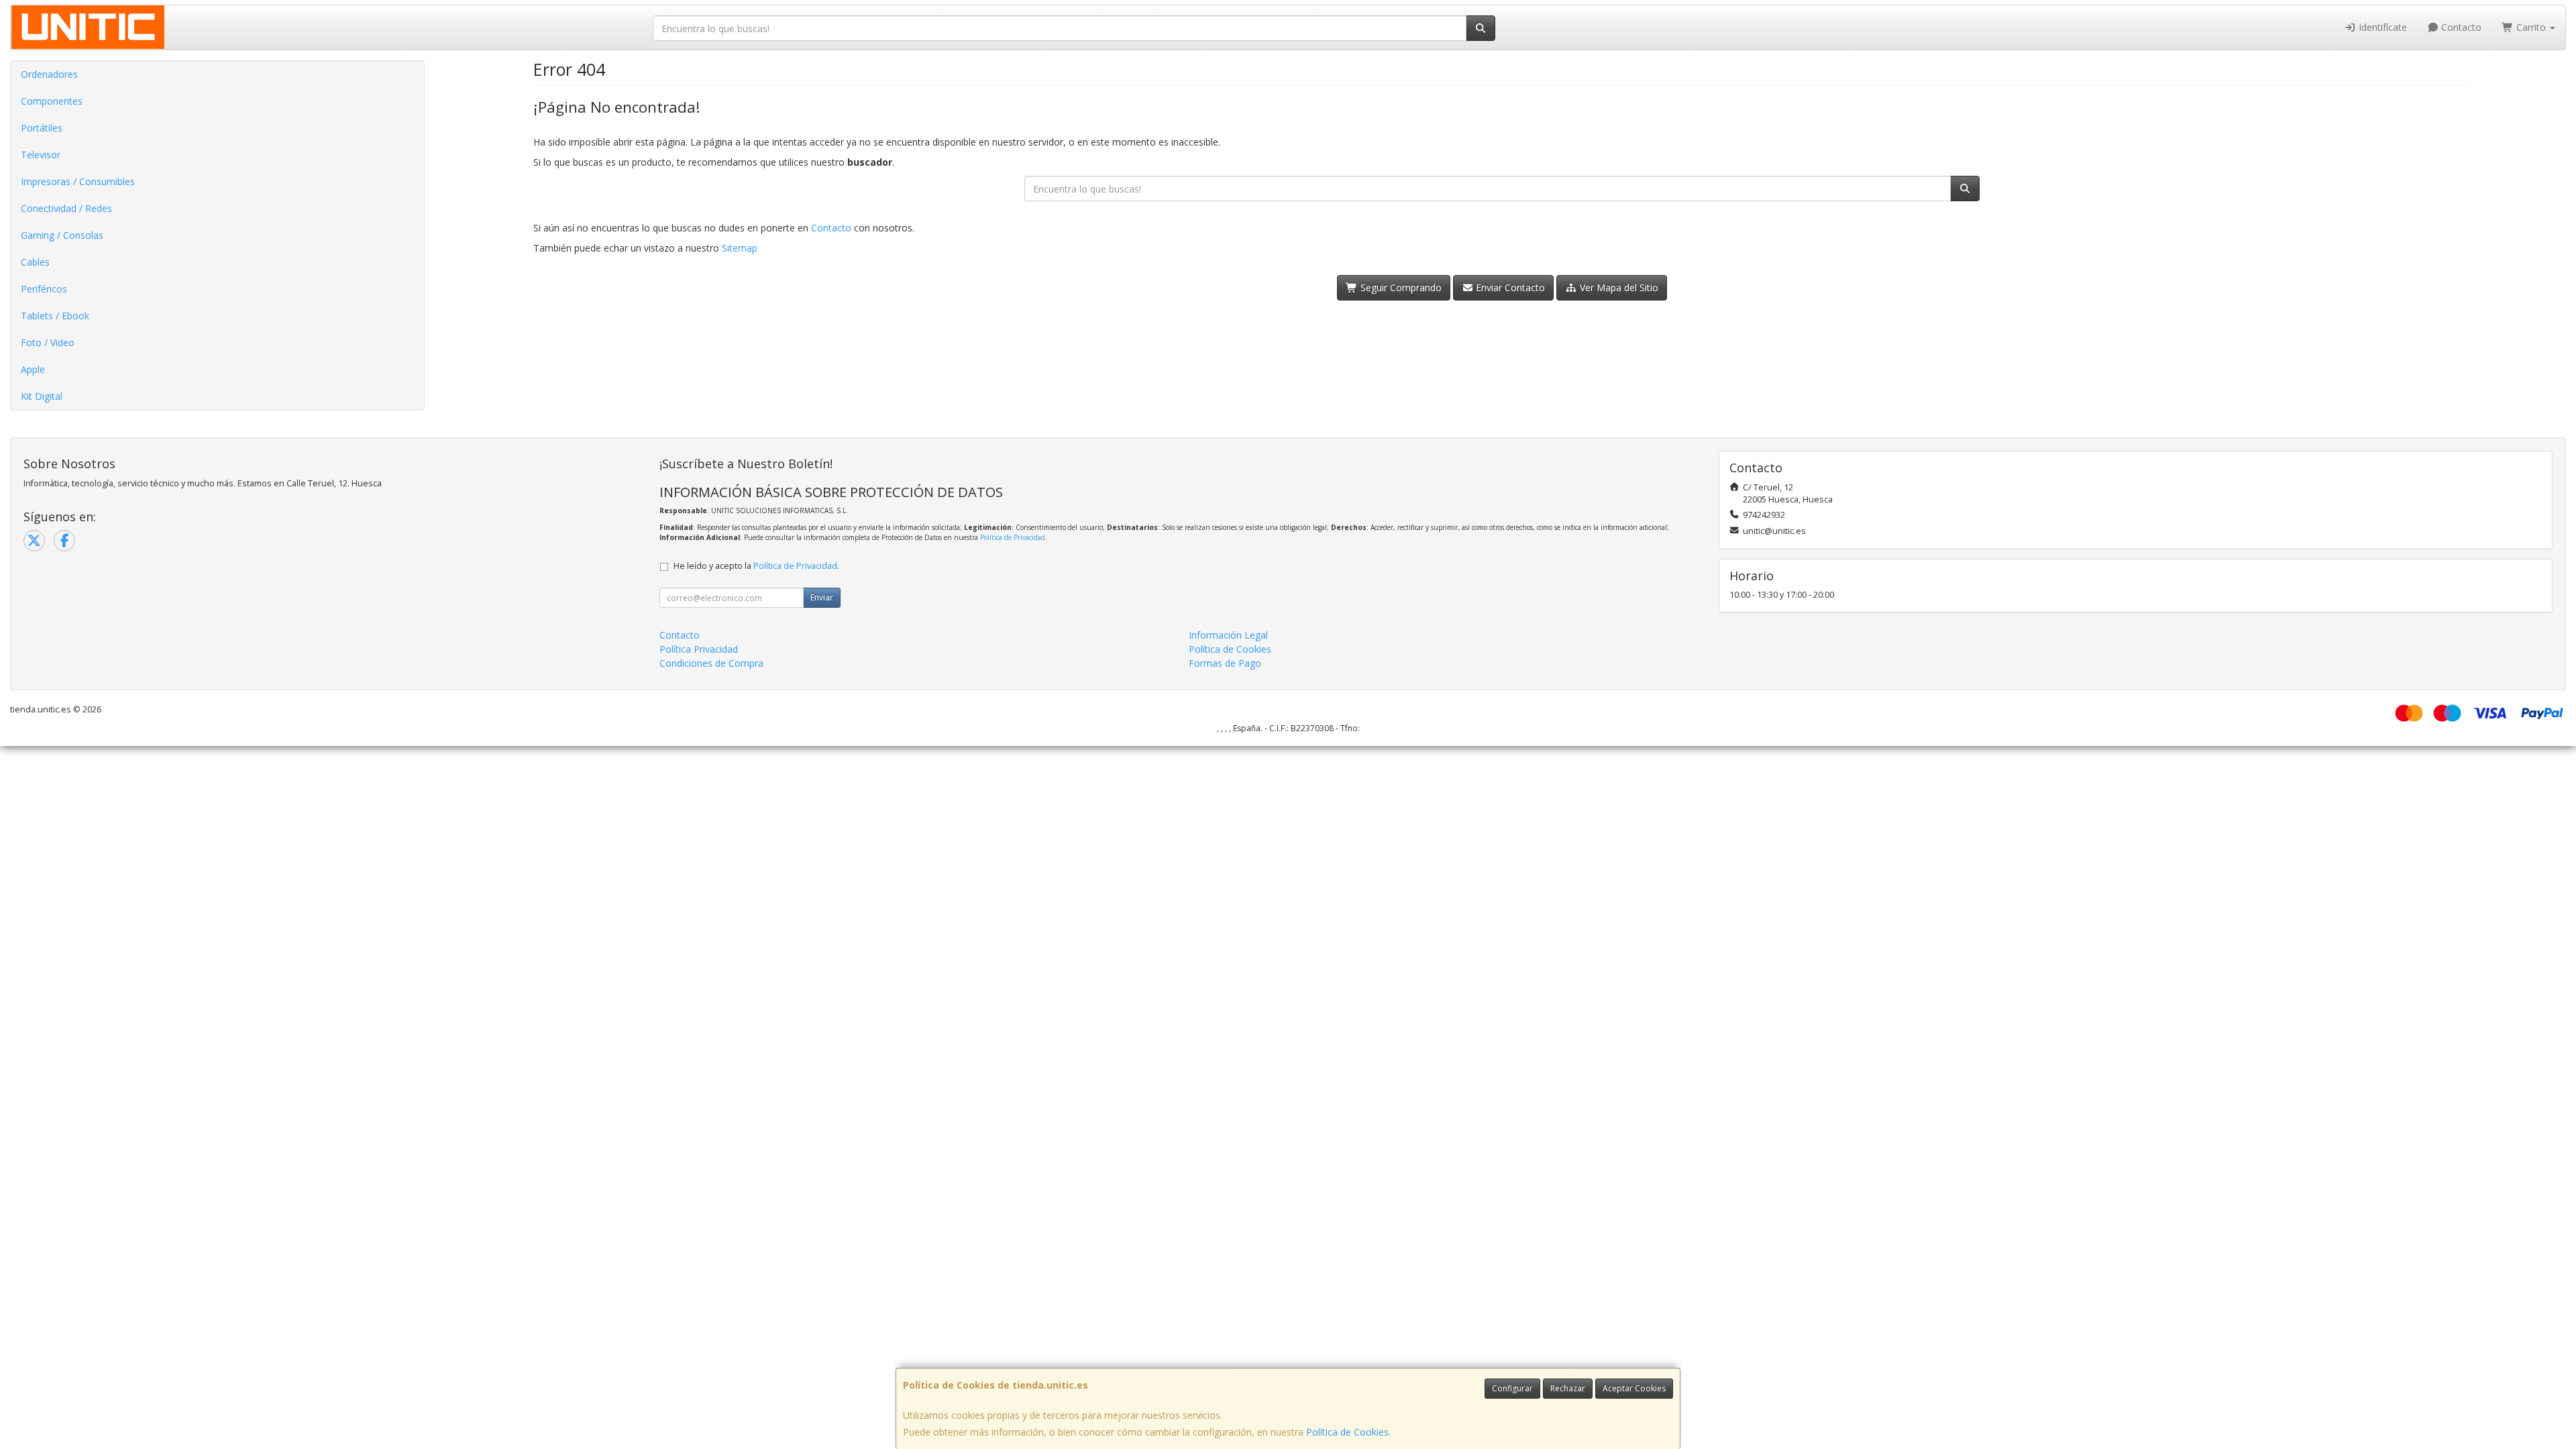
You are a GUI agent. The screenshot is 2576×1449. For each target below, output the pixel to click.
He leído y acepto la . (756, 566)
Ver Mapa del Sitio (1618, 287)
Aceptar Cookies (1634, 1388)
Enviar (822, 597)
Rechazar (1568, 1388)
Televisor (41, 155)
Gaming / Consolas (62, 235)
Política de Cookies (1347, 1432)
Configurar (1512, 1388)
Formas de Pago (1225, 663)
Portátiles (42, 128)
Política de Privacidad (1013, 537)
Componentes (52, 101)
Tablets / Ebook (55, 316)
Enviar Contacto (1509, 287)
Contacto (2460, 27)
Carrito (2531, 27)
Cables (35, 262)
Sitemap (740, 248)
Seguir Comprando (1400, 287)
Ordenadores (49, 74)
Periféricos (44, 289)
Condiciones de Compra (711, 663)
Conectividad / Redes (66, 208)
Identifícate (2381, 27)
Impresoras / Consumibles (78, 181)
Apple (33, 369)
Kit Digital (42, 396)
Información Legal (1228, 635)
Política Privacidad (699, 649)
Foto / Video (48, 342)
